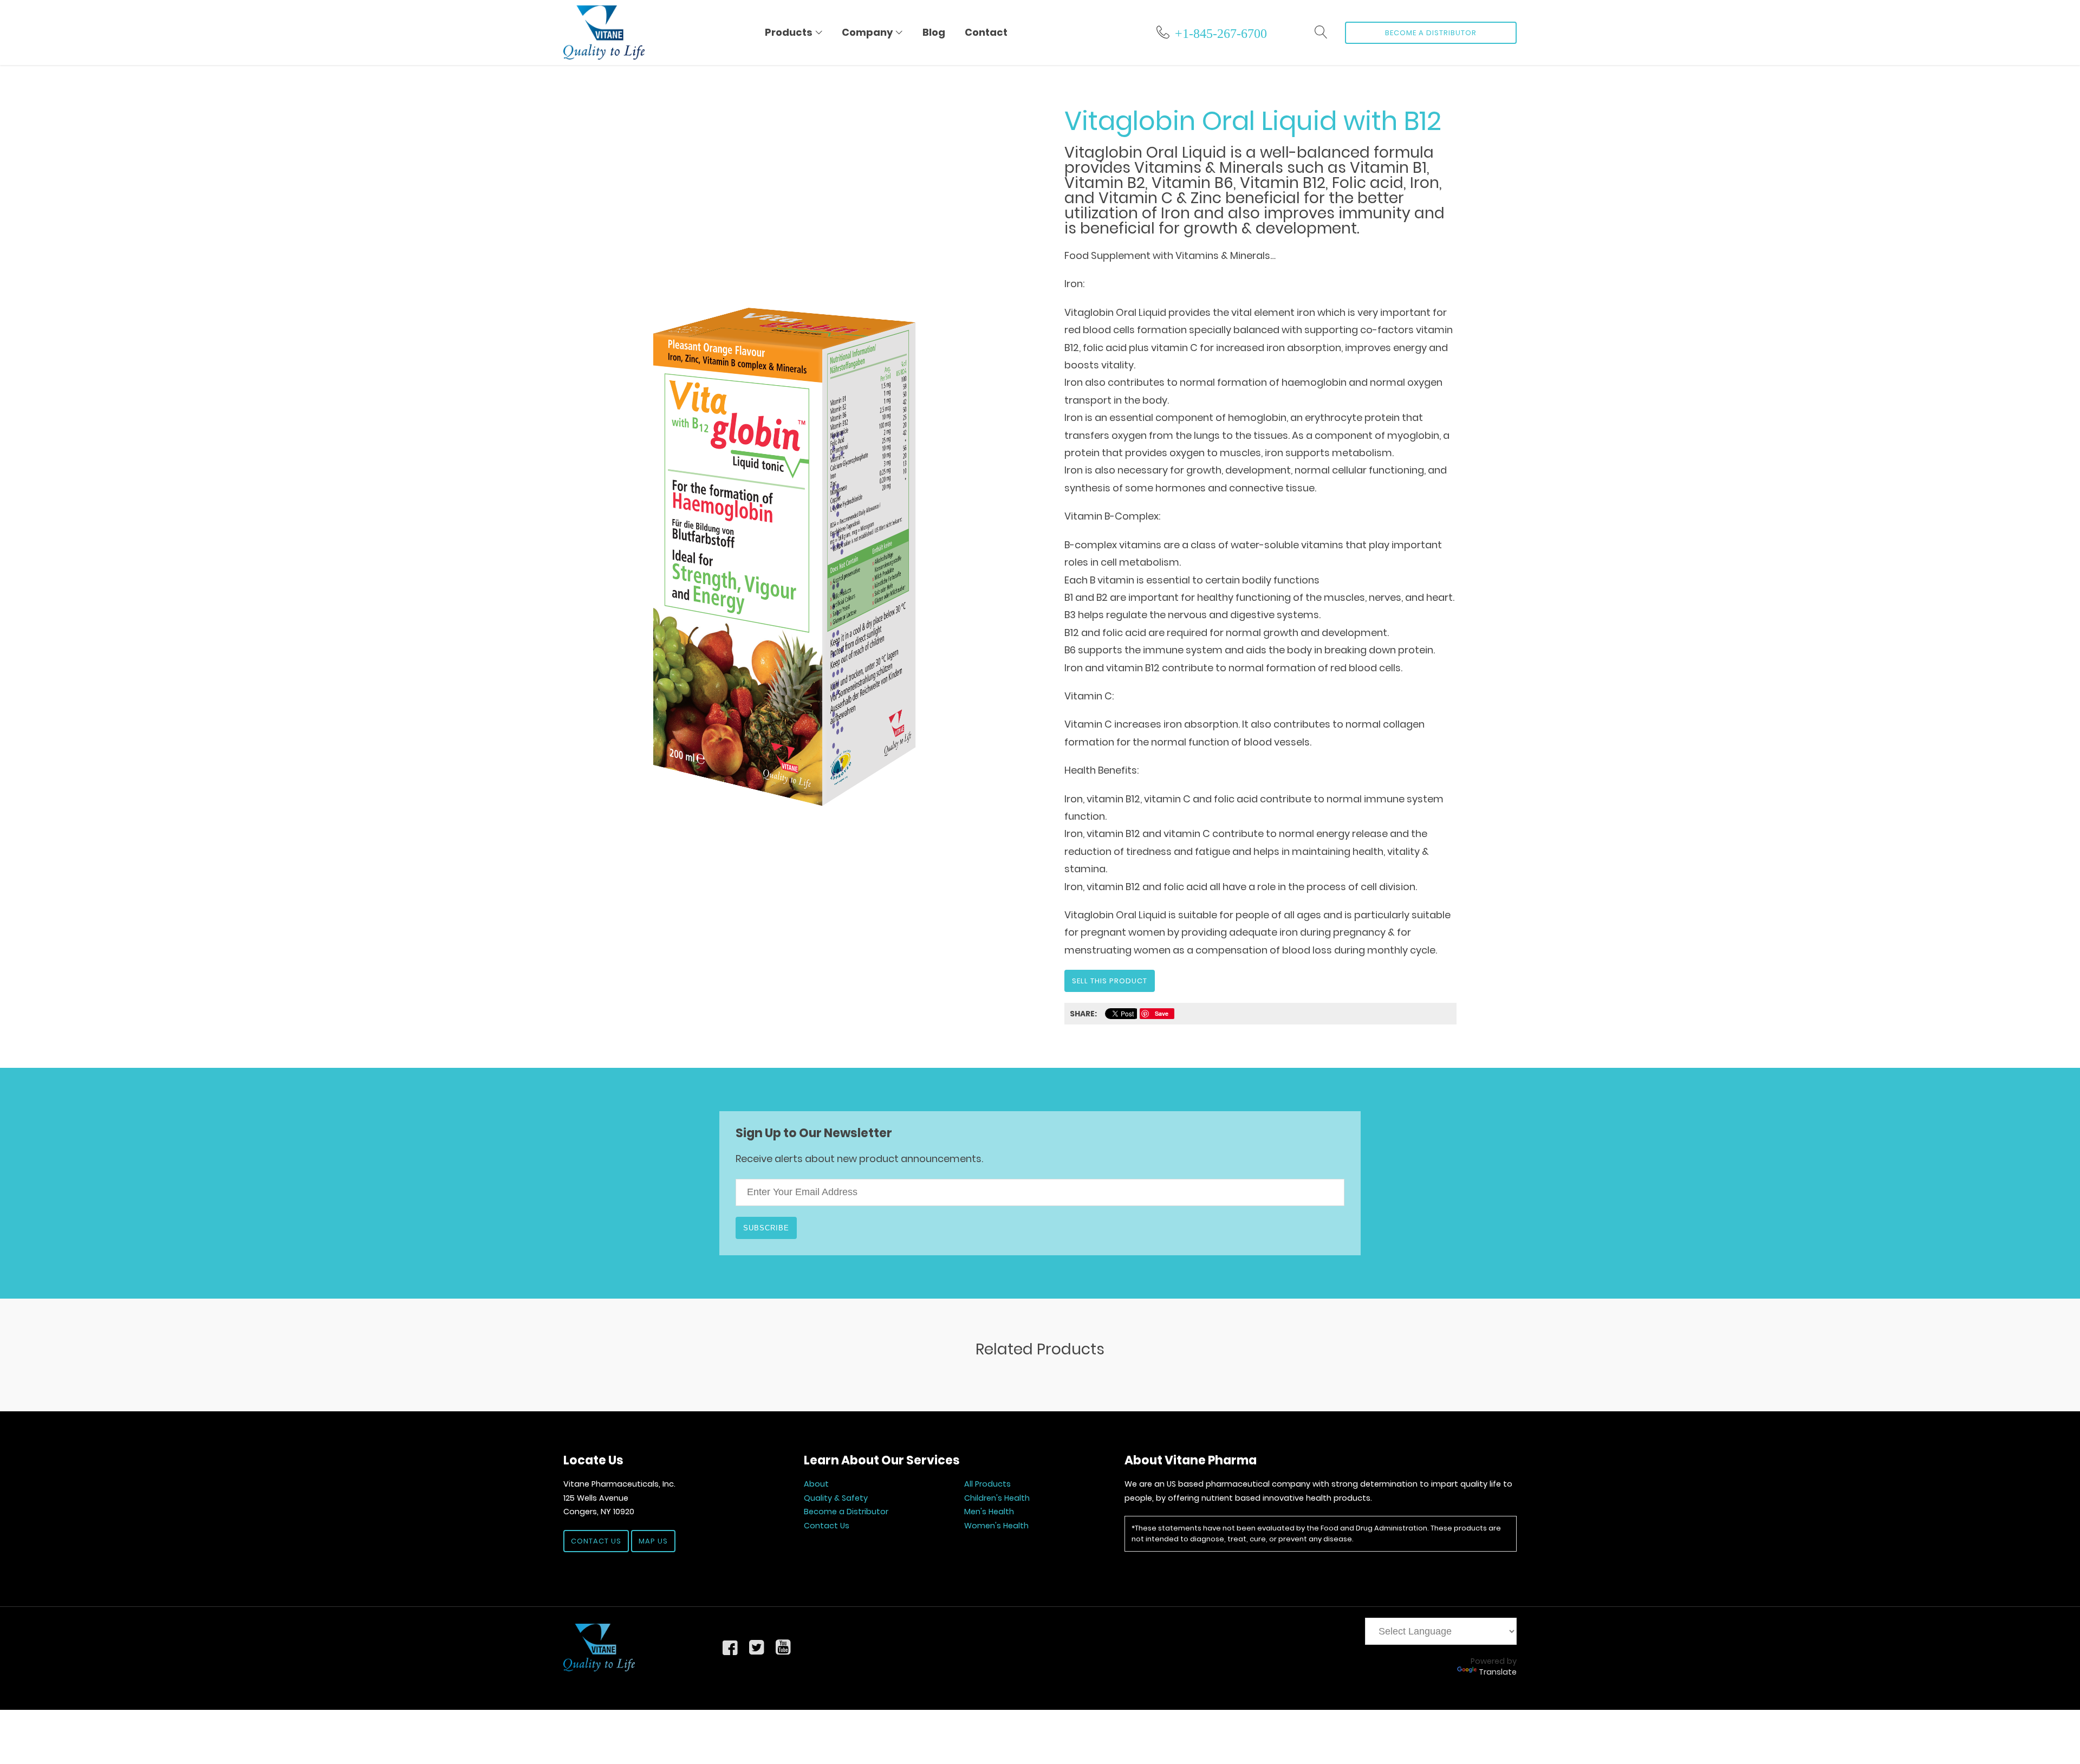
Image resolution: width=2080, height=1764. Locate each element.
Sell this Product (1110, 981)
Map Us (653, 1541)
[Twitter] (756, 1647)
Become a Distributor (1431, 33)
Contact (986, 32)
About (816, 1484)
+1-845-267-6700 (1221, 32)
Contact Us (596, 1541)
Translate (1498, 1672)
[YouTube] (783, 1647)
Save (1162, 1013)
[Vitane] (599, 1648)
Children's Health (997, 1498)
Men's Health (989, 1512)
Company (867, 32)
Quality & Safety (836, 1498)
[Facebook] (730, 1647)
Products (789, 32)
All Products (987, 1484)
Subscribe (766, 1228)
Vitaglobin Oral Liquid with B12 (1253, 121)
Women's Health (996, 1526)
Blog (934, 32)
